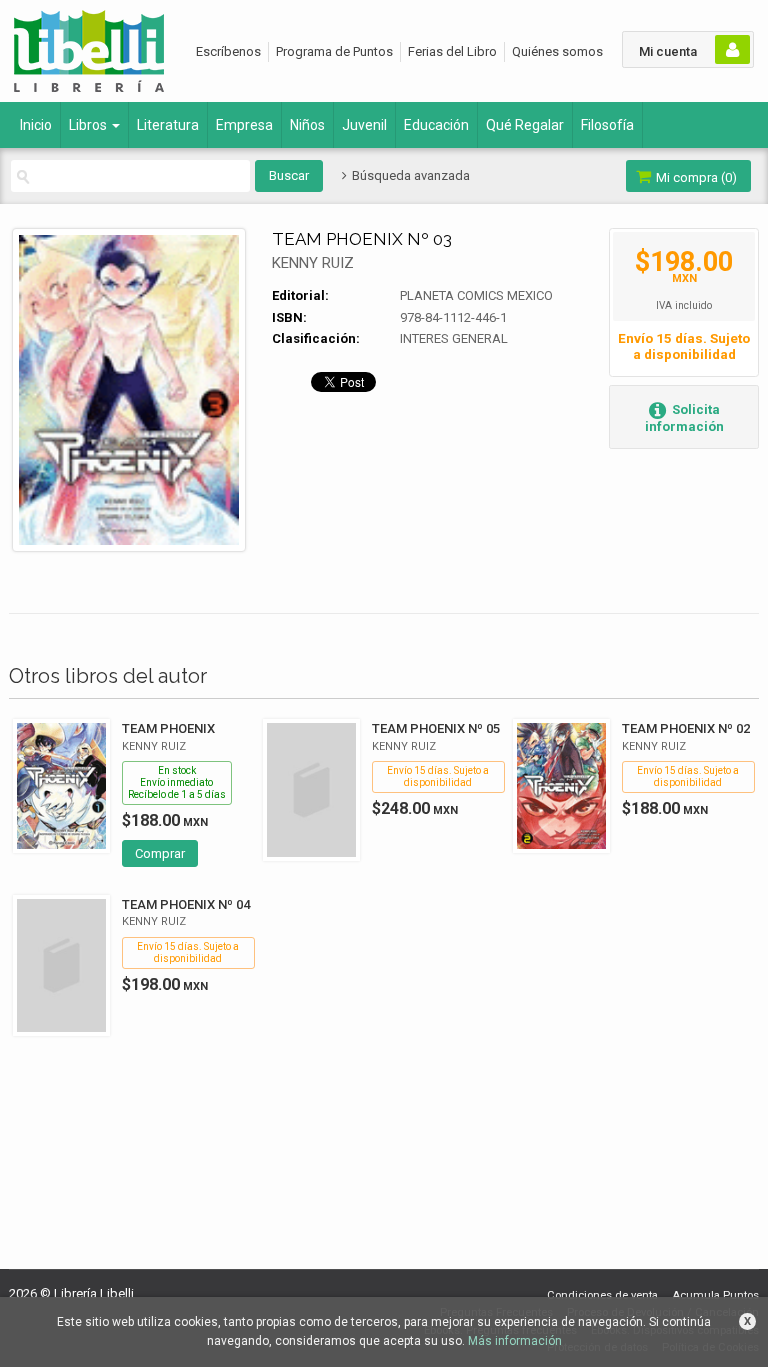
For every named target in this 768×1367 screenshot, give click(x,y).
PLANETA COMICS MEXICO (476, 295)
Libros (89, 125)
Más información (515, 1341)
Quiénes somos (557, 51)
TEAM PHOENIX (168, 728)
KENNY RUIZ (313, 263)
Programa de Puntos (334, 51)
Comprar (160, 853)
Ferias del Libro (452, 51)
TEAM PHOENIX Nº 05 (436, 728)
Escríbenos (228, 51)
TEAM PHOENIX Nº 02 (686, 728)
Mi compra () (695, 177)
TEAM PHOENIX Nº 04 (186, 904)
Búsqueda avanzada (409, 175)
